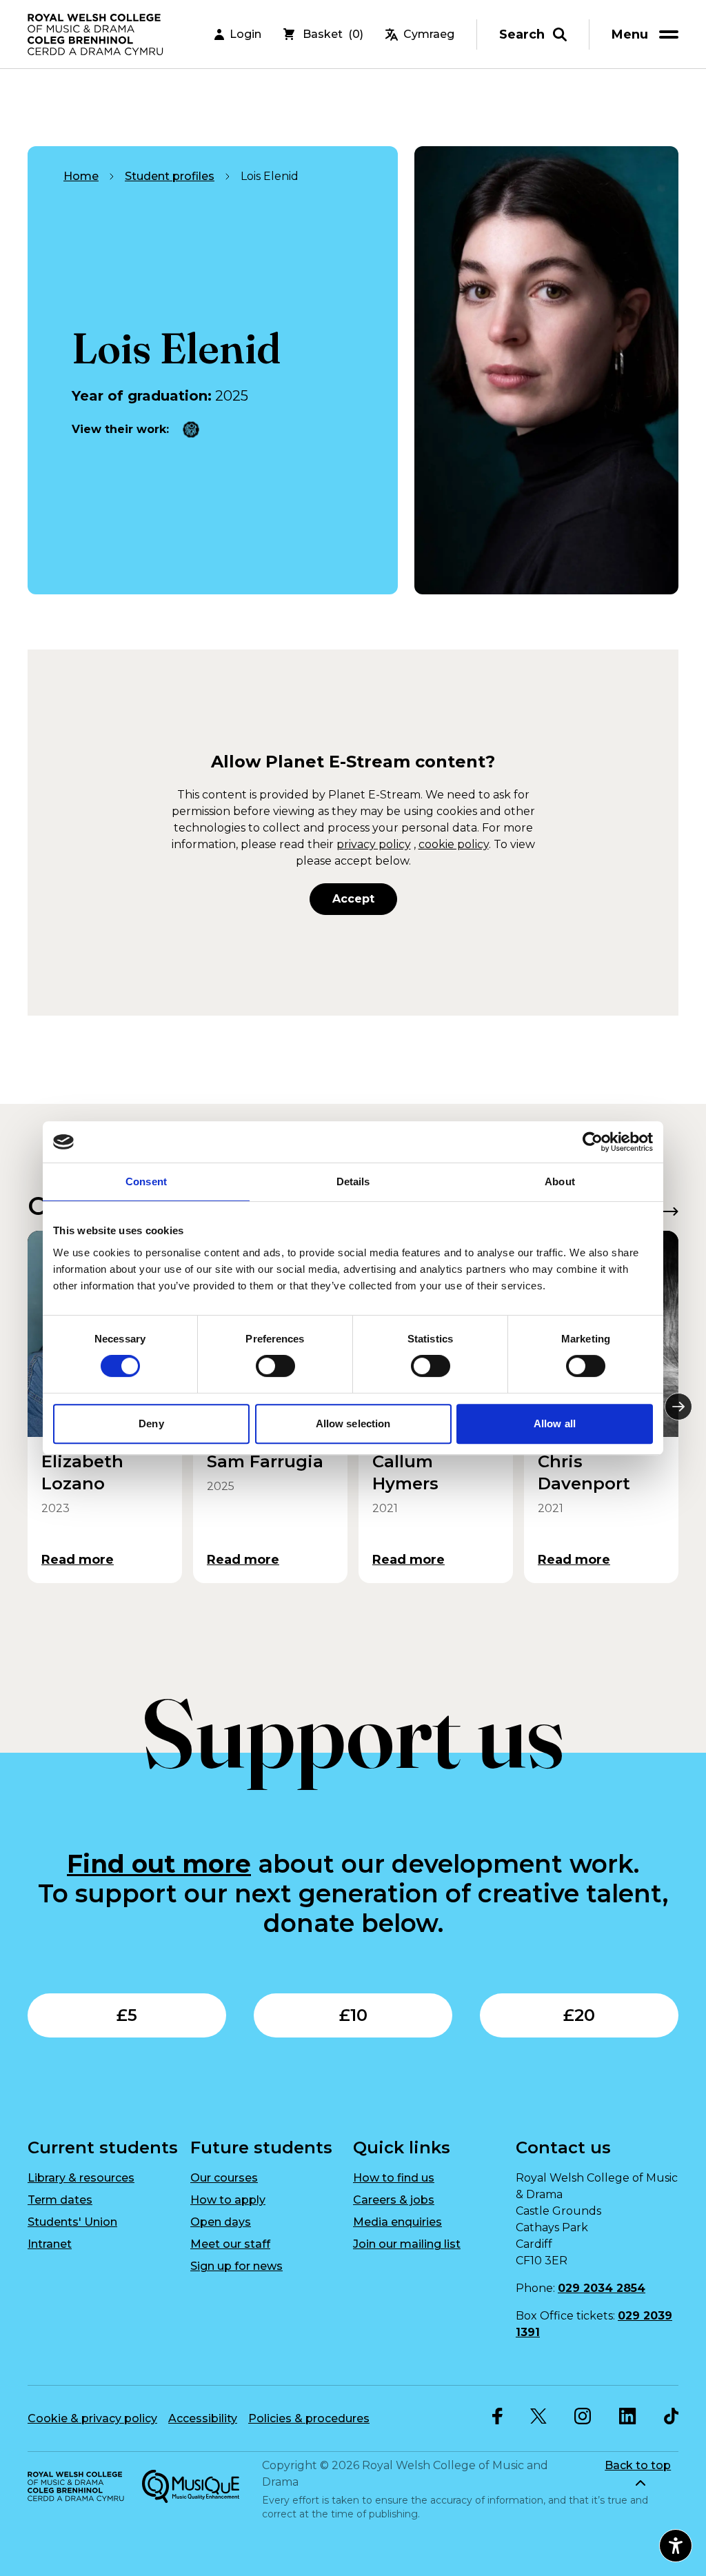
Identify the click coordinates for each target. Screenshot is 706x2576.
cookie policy (454, 844)
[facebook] (497, 2416)
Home (81, 176)
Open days (221, 2222)
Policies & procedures (309, 2418)
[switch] (275, 1366)
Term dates (60, 2200)
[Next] (678, 1407)
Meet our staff (230, 2244)
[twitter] (538, 2416)
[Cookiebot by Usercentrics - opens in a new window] (593, 1142)
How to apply (228, 2200)
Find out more (159, 1864)
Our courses (224, 2178)
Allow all (555, 1423)
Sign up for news (236, 2266)
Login (245, 34)
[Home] (97, 34)
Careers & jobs (394, 2200)
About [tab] (560, 1181)
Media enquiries (397, 2222)
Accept (353, 899)
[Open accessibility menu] (676, 2546)
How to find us (394, 2178)
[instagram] (583, 2416)
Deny (151, 1423)
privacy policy (374, 844)
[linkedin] (628, 2416)
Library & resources (81, 2178)
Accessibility (203, 2418)
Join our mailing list (407, 2244)
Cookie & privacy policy (92, 2418)
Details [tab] (353, 1181)
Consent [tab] (146, 1181)
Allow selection (353, 1423)
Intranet (50, 2244)
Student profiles (170, 176)
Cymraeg (429, 34)
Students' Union (72, 2222)
